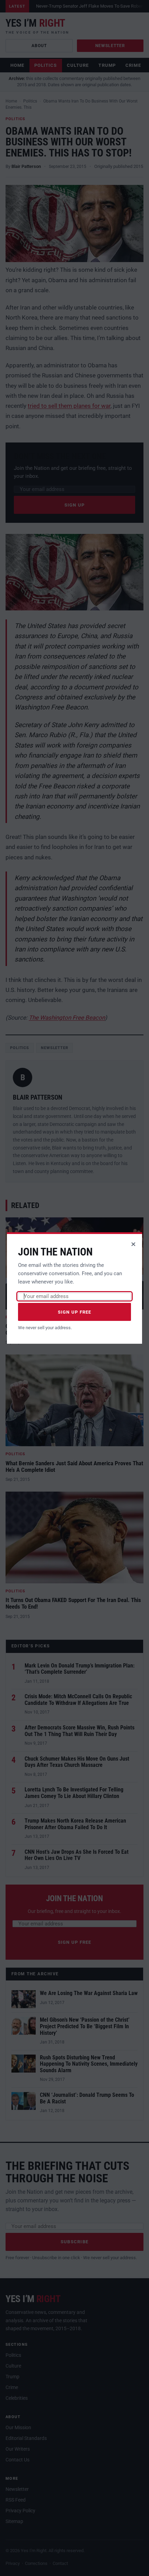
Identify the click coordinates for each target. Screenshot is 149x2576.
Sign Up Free (75, 1312)
